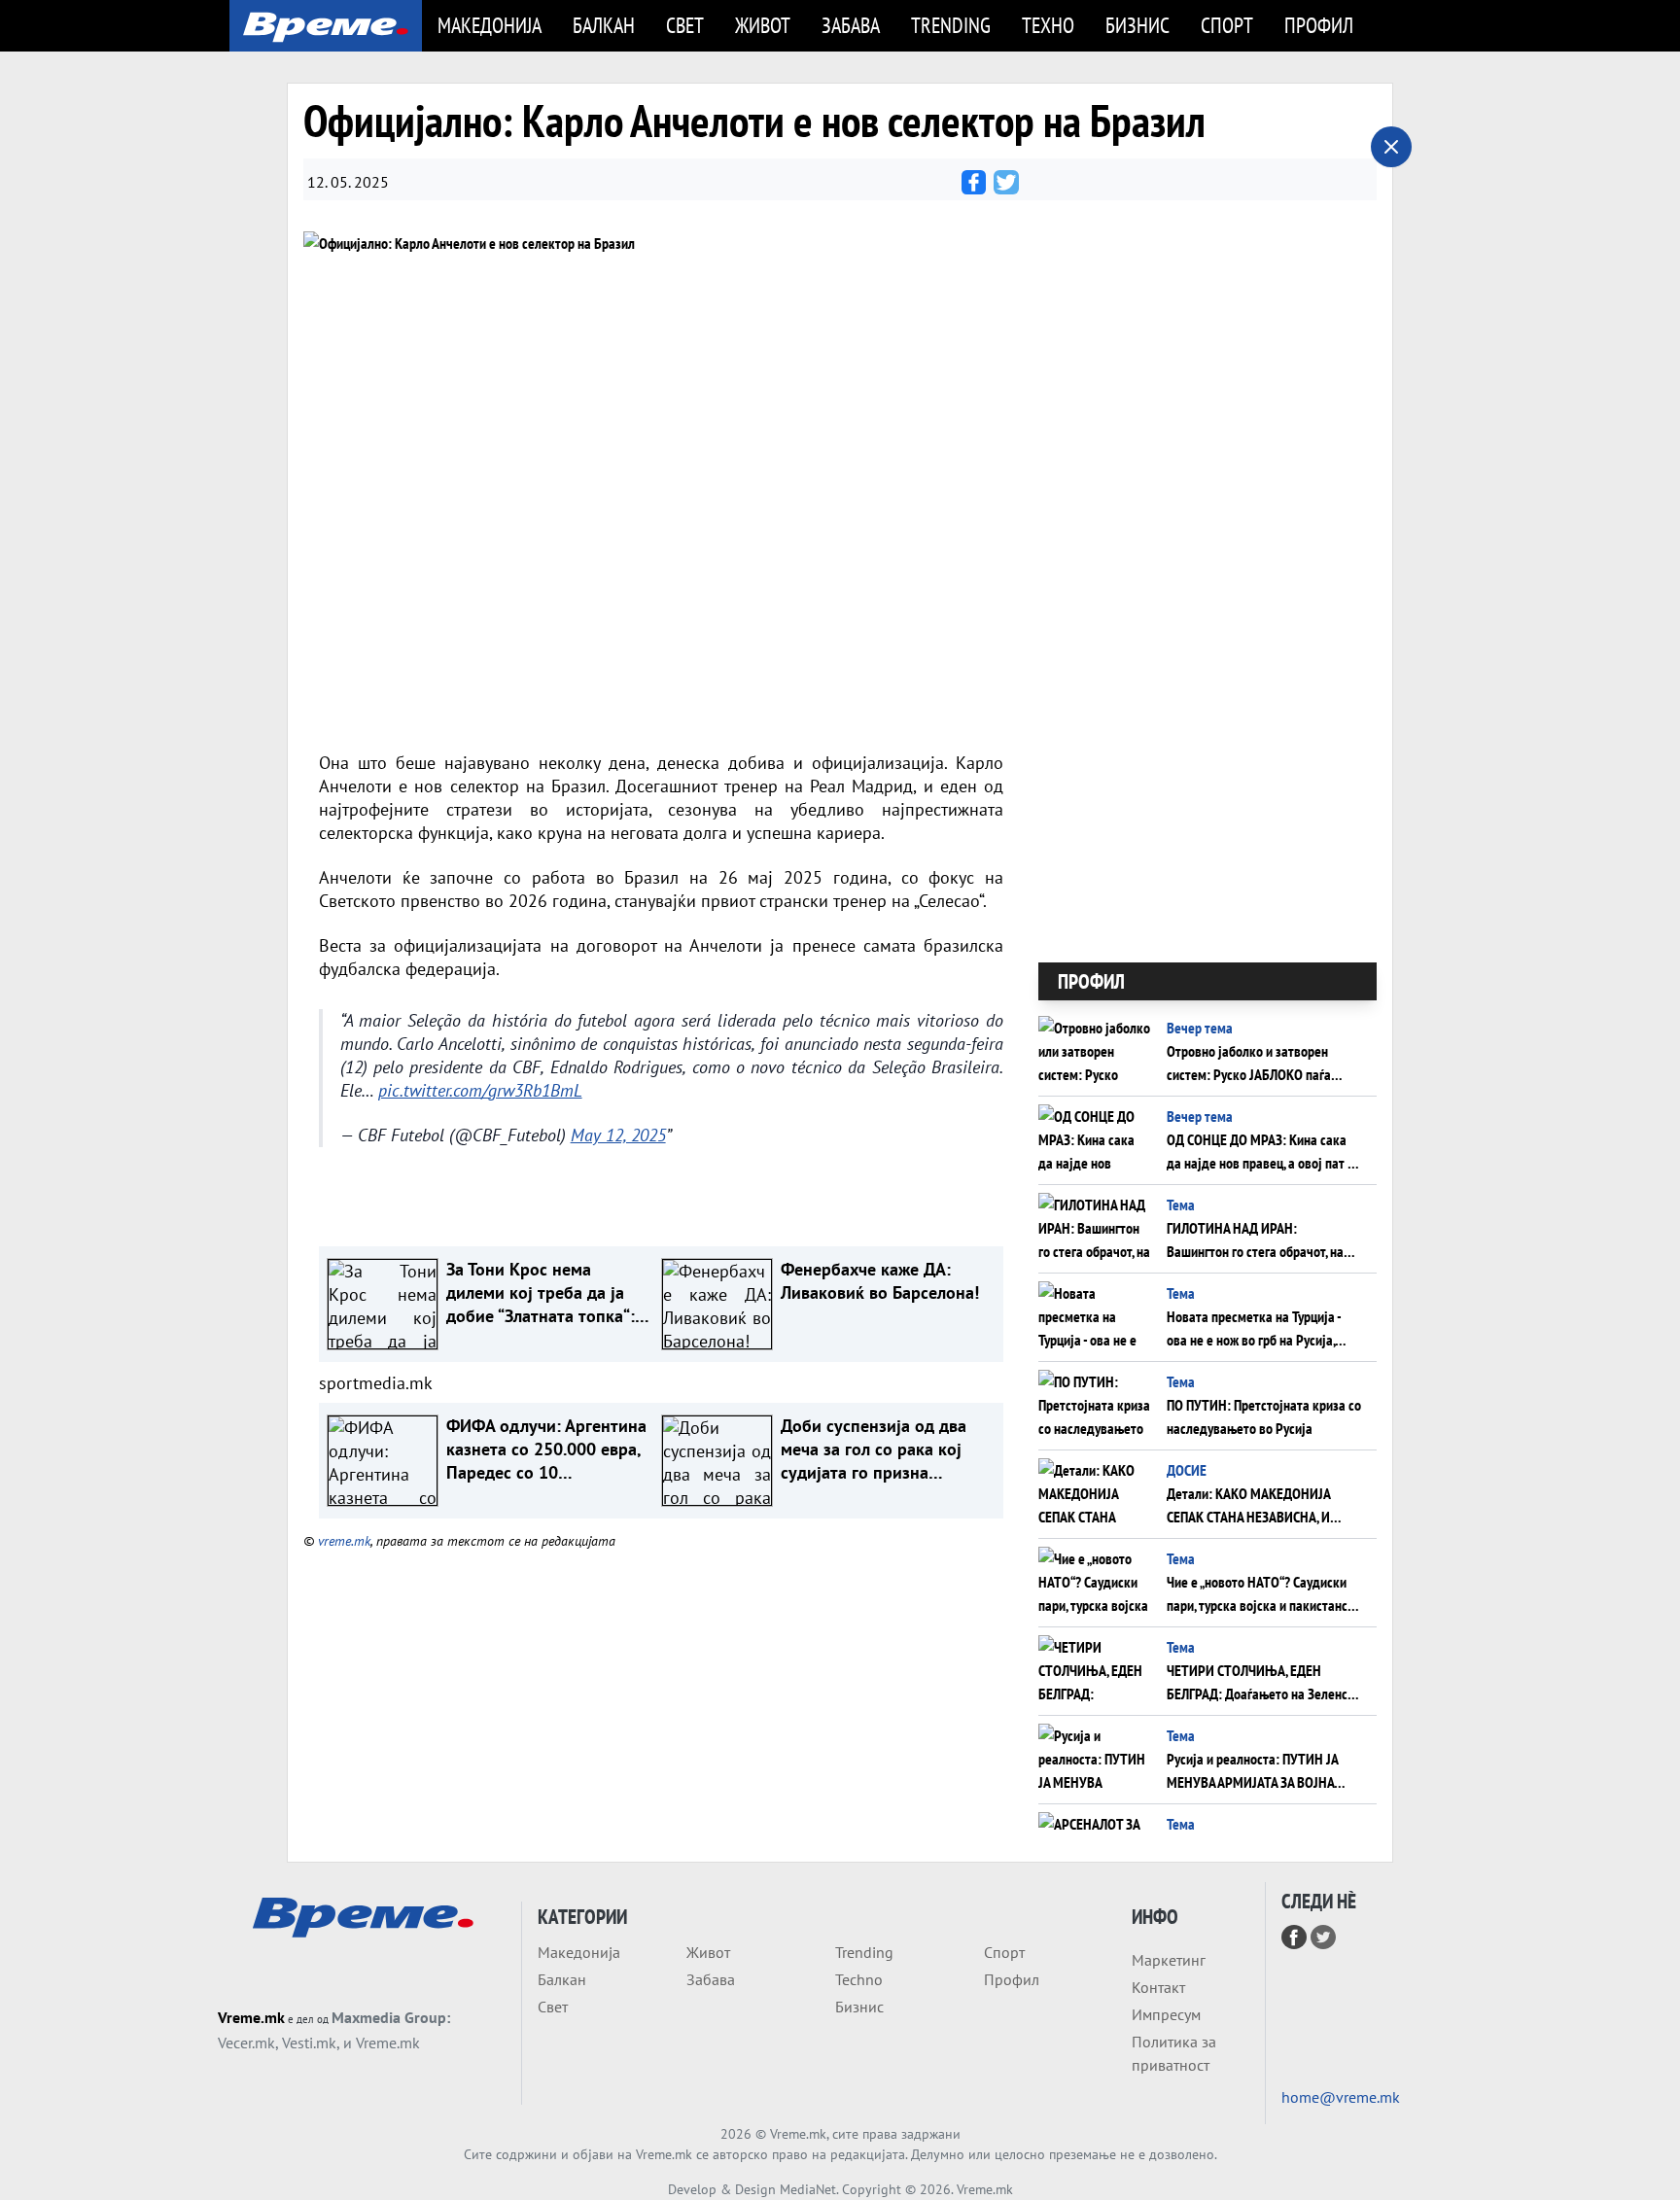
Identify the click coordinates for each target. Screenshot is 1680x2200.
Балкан (604, 25)
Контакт (1158, 1987)
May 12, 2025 (618, 1135)
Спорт (1227, 25)
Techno (859, 1979)
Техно (1048, 25)
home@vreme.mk (1341, 2097)
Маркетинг (1169, 1960)
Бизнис (1137, 25)
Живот (763, 25)
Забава (851, 25)
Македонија (490, 25)
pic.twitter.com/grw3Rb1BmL (480, 1090)
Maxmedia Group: (391, 2017)
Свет (685, 25)
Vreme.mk (251, 2017)
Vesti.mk (309, 2043)
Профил (1319, 25)
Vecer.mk (246, 2043)
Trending (951, 25)
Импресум (1166, 2014)
